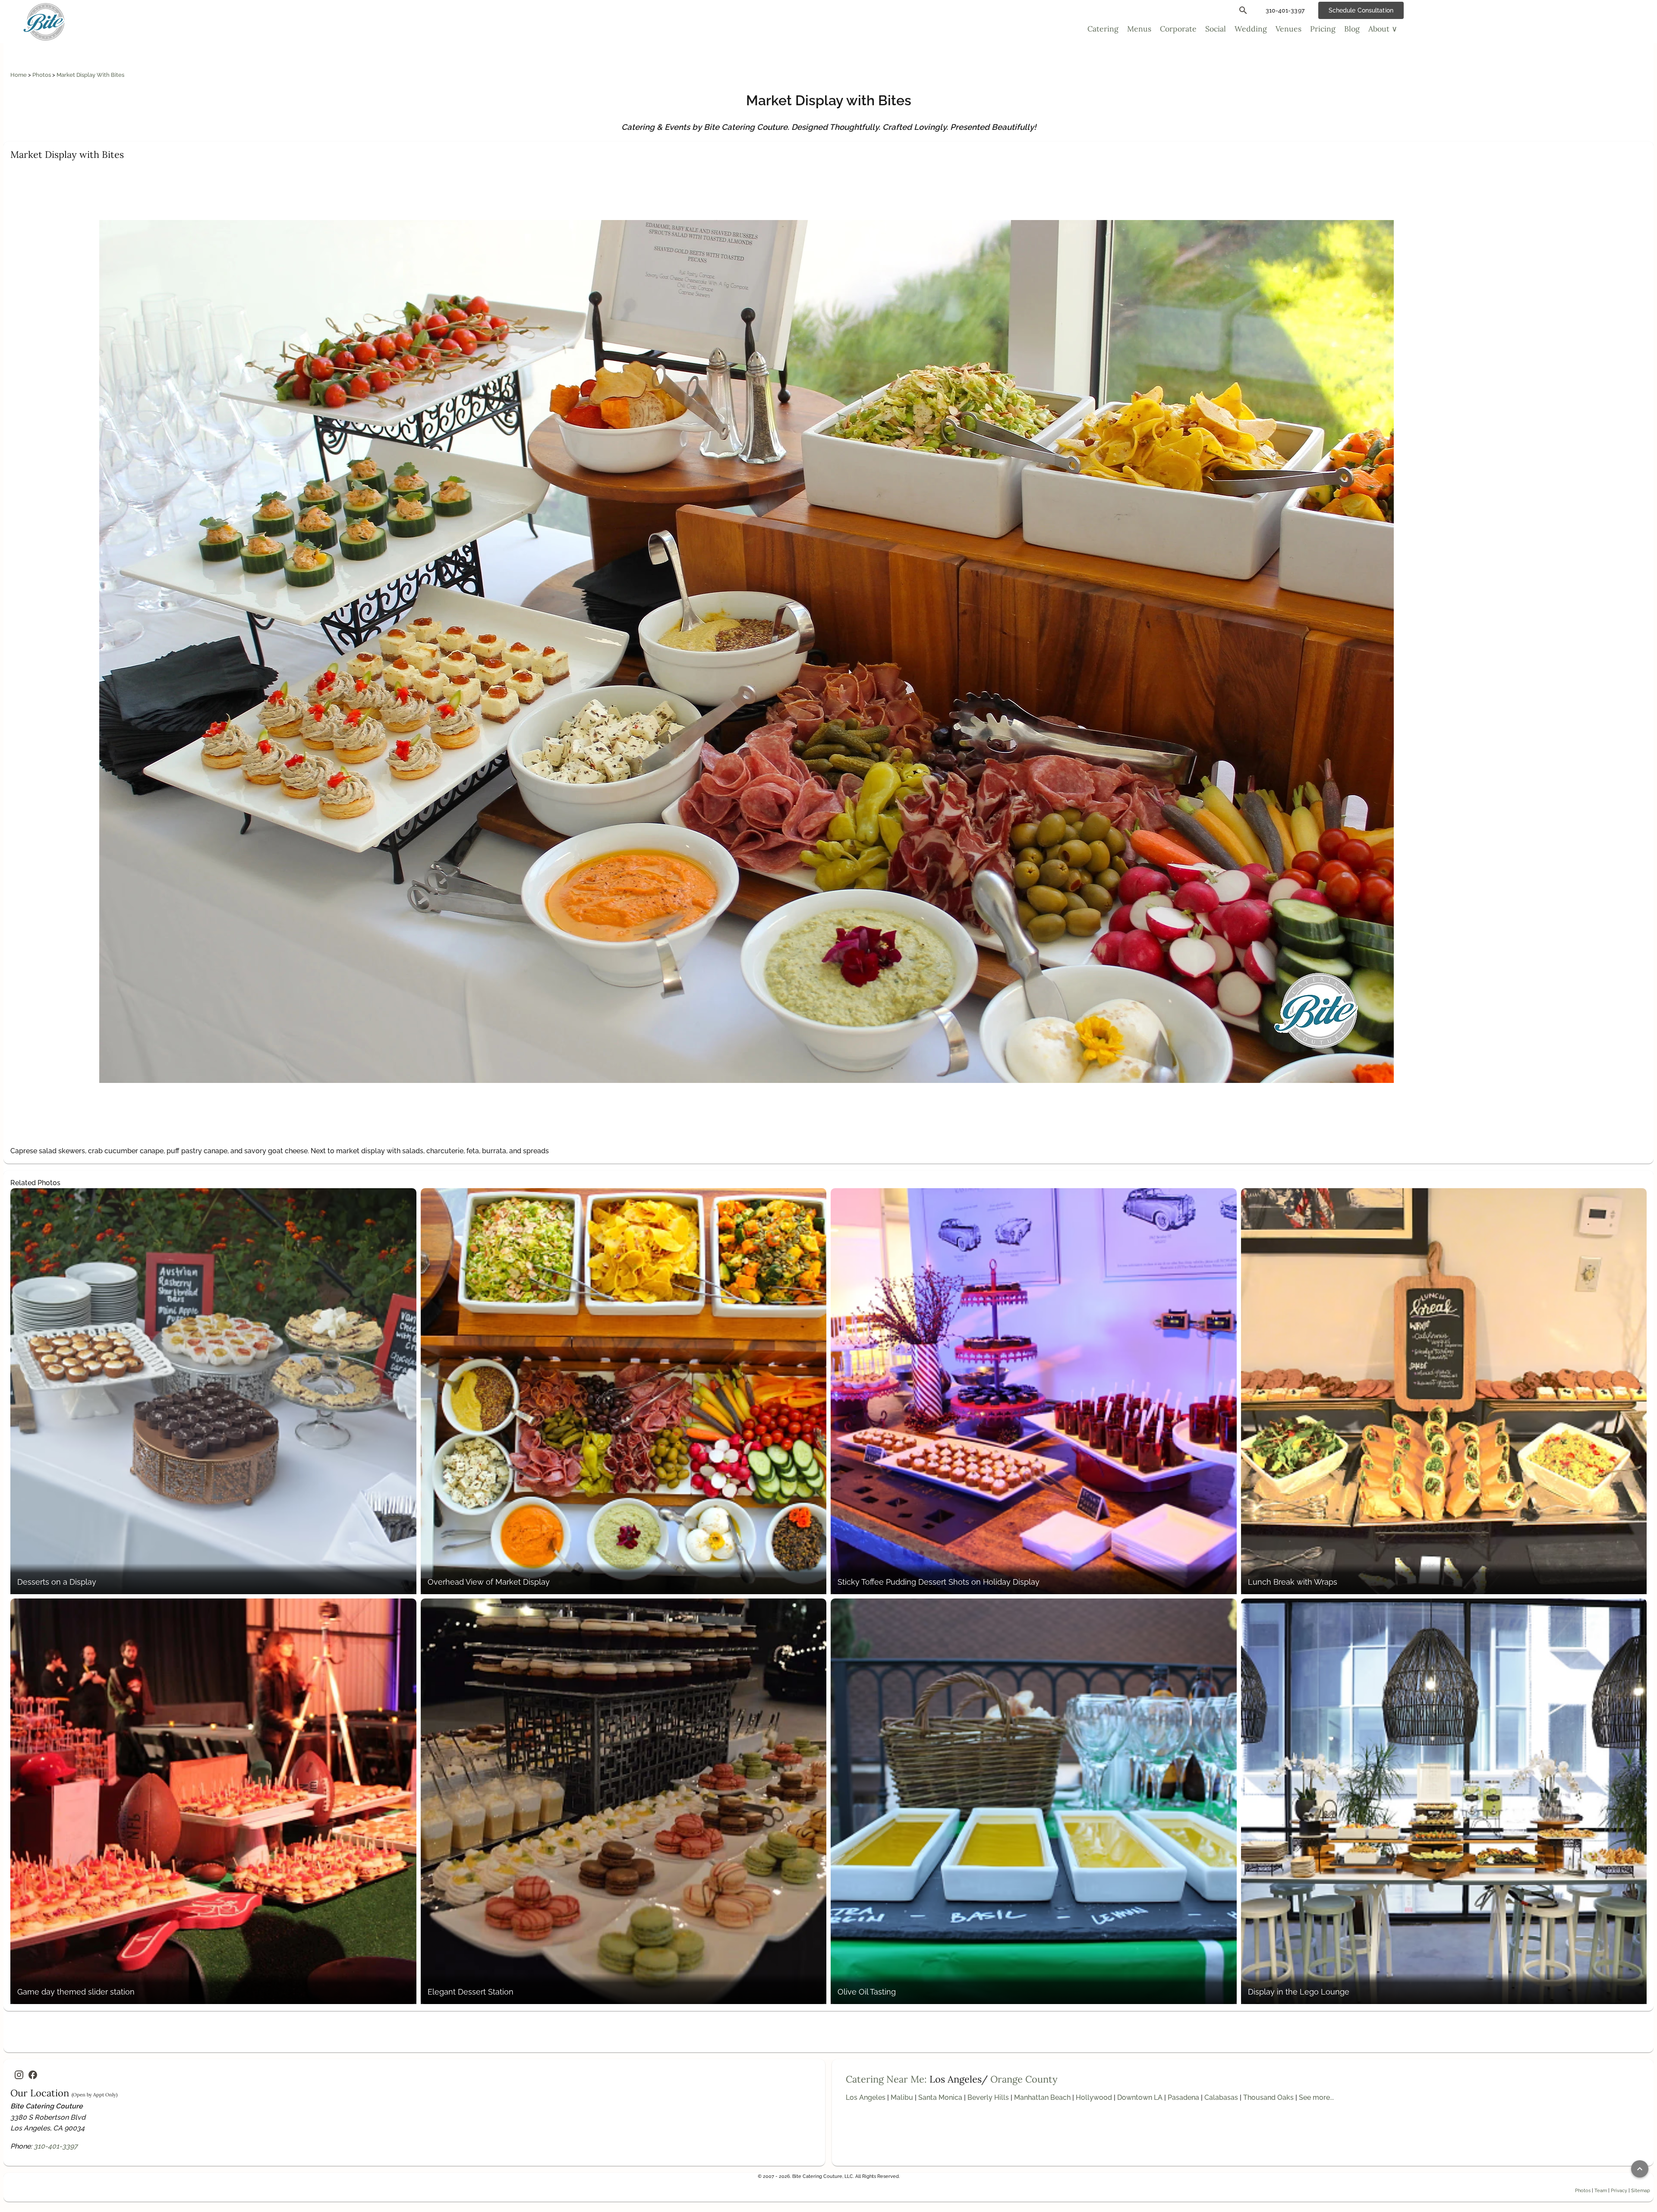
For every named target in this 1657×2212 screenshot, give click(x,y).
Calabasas (1221, 2097)
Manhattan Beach (1042, 2097)
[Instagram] (19, 2075)
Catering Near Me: (886, 2079)
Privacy (1619, 2190)
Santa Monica (940, 2097)
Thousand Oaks (1268, 2097)
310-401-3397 (56, 2146)
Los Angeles (866, 2097)
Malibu (902, 2097)
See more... (1316, 2097)
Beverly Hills (988, 2097)
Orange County (1024, 2079)
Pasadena (1183, 2097)
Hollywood (1094, 2097)
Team (1601, 2190)
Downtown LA (1140, 2097)
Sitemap (1641, 2190)
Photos (42, 75)
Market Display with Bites (90, 75)
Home (19, 75)
